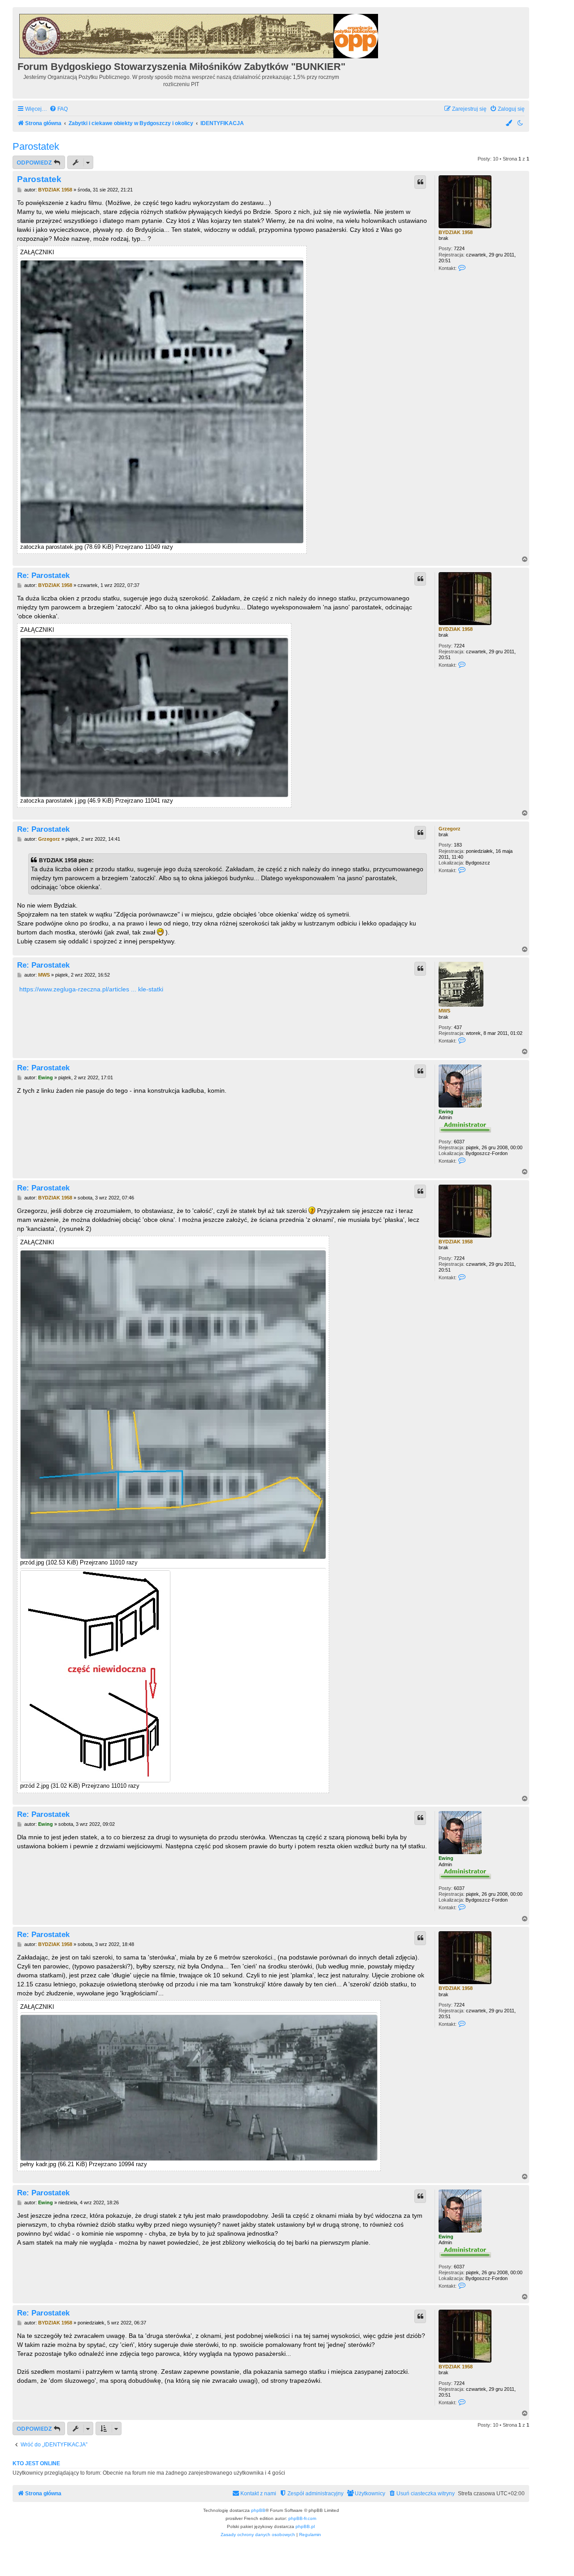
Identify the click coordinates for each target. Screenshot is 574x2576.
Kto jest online (36, 2463)
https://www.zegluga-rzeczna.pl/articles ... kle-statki (91, 989)
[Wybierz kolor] (509, 124)
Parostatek (36, 146)
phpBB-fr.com (302, 2518)
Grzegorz (450, 829)
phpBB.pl (305, 2526)
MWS (444, 1011)
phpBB (258, 2510)
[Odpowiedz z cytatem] (420, 182)
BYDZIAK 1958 (456, 232)
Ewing (446, 1112)
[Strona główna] (199, 35)
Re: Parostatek (43, 575)
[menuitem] (59, 109)
